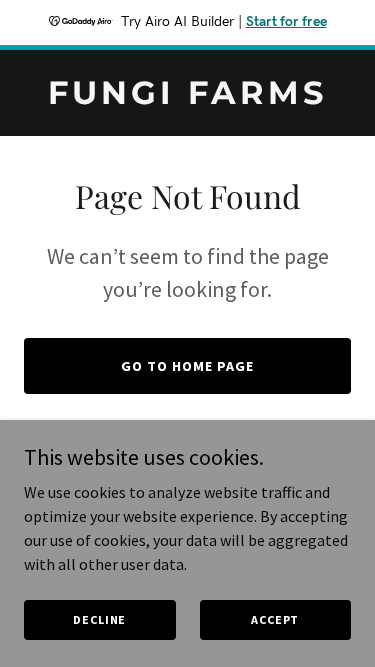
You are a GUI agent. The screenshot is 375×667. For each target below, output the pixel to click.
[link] (187, 98)
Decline (99, 619)
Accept (275, 619)
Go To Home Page (187, 366)
